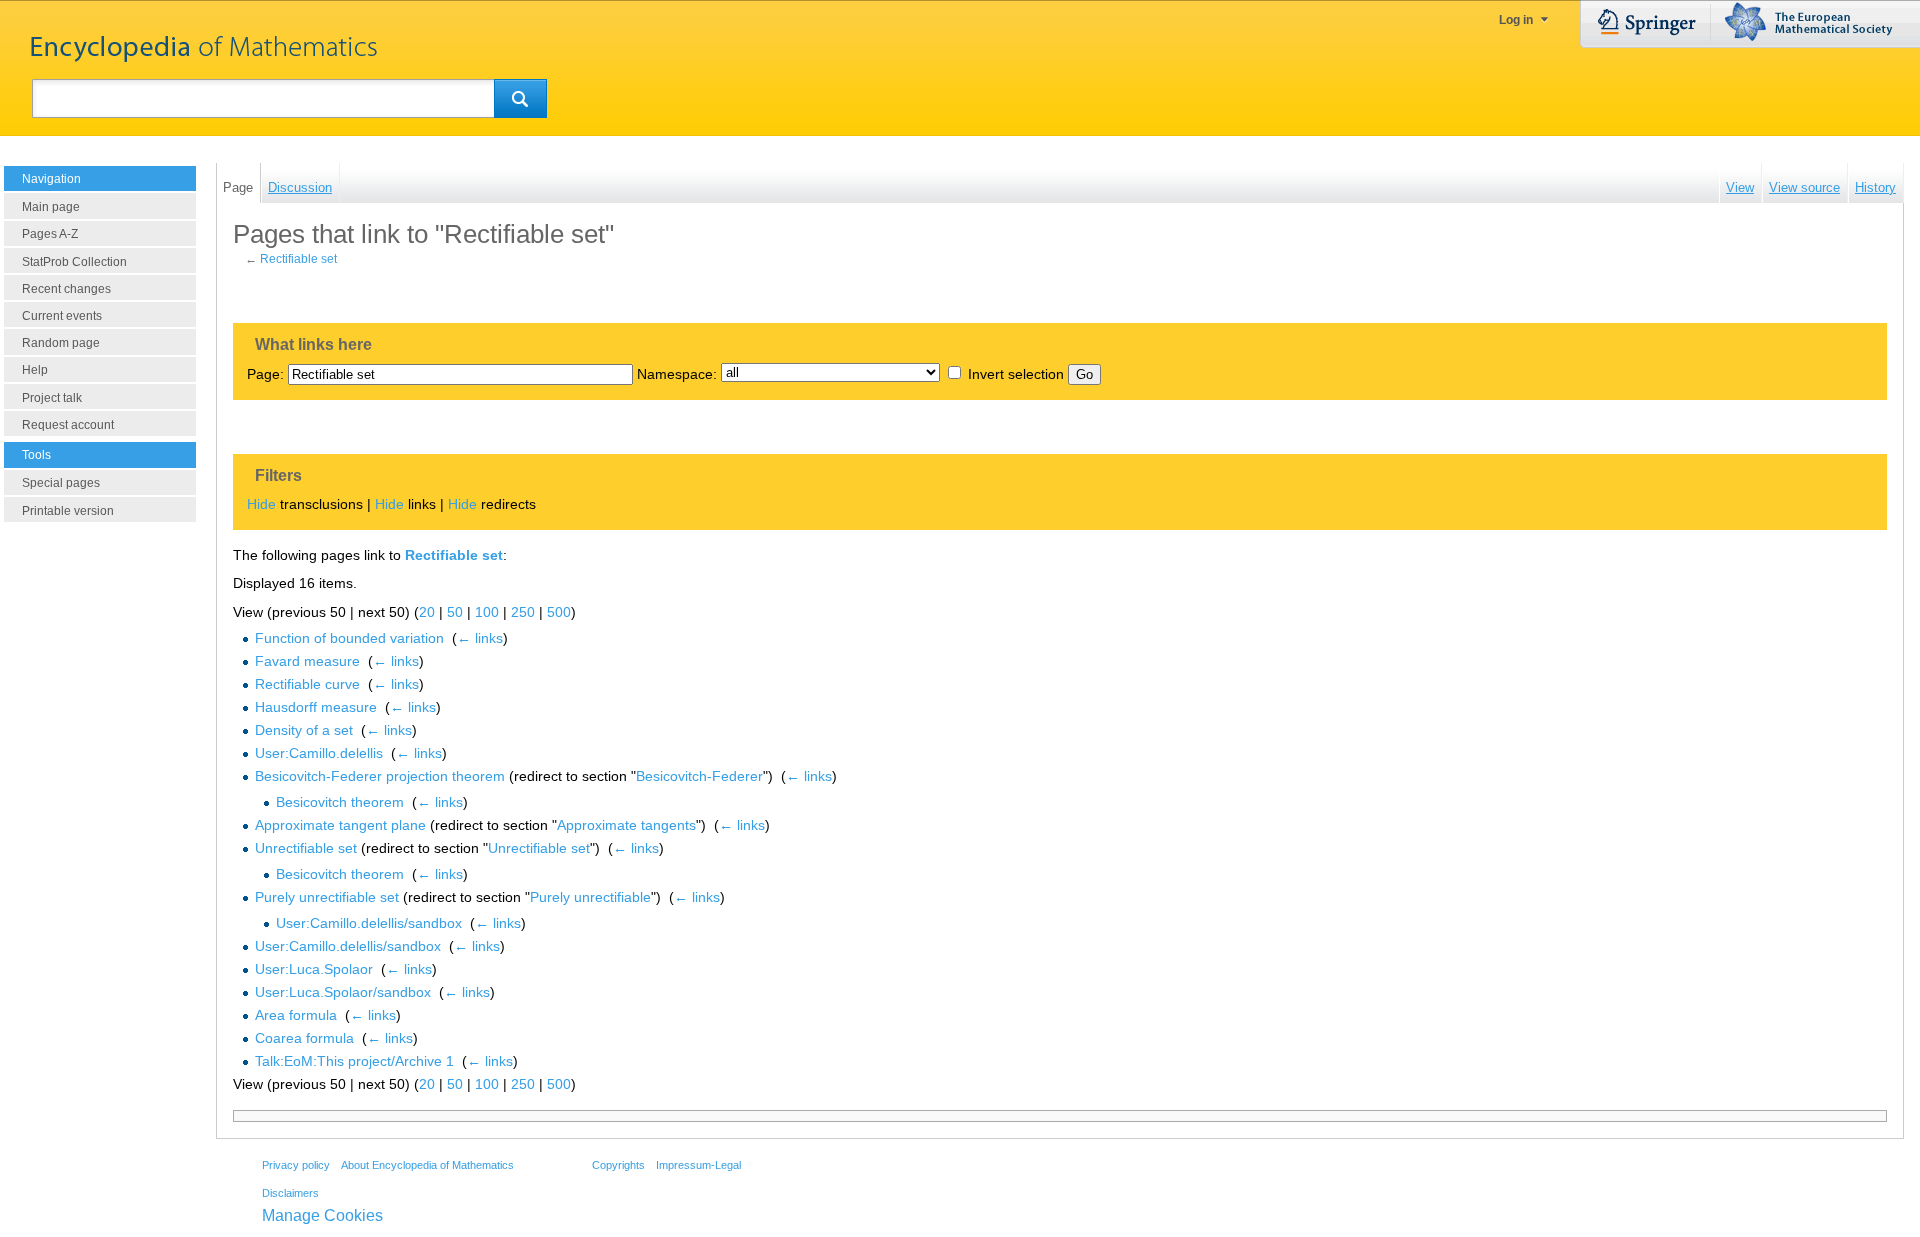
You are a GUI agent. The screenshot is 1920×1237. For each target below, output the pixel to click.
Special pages (61, 483)
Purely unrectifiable (590, 897)
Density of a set (304, 730)
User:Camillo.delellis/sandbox (369, 923)
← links (480, 638)
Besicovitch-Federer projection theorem (380, 776)
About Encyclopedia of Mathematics (427, 1165)
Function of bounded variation (349, 638)
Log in (1516, 20)
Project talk (52, 398)
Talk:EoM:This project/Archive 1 (354, 1061)
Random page (61, 343)
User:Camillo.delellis (319, 753)
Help (35, 370)
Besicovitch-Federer (699, 776)
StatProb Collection (74, 262)
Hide (261, 504)
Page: (265, 374)
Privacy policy (296, 1165)
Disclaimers (290, 1193)
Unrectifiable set (306, 848)
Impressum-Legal (698, 1165)
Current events (62, 316)
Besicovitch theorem (340, 802)
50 (455, 612)
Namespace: (677, 374)
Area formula (296, 1015)
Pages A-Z (50, 234)
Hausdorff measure (316, 707)
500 (559, 612)
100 (487, 612)
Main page (51, 207)
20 (427, 612)
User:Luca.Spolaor (314, 969)
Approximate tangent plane (340, 825)
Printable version (68, 511)
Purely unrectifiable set (327, 897)
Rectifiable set (298, 259)
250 (523, 612)
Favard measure (307, 661)
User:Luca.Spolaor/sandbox (343, 992)
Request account (68, 425)
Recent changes (66, 289)
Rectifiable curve (307, 684)
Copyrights (618, 1165)
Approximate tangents (626, 825)
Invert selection (1016, 374)
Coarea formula (304, 1038)
